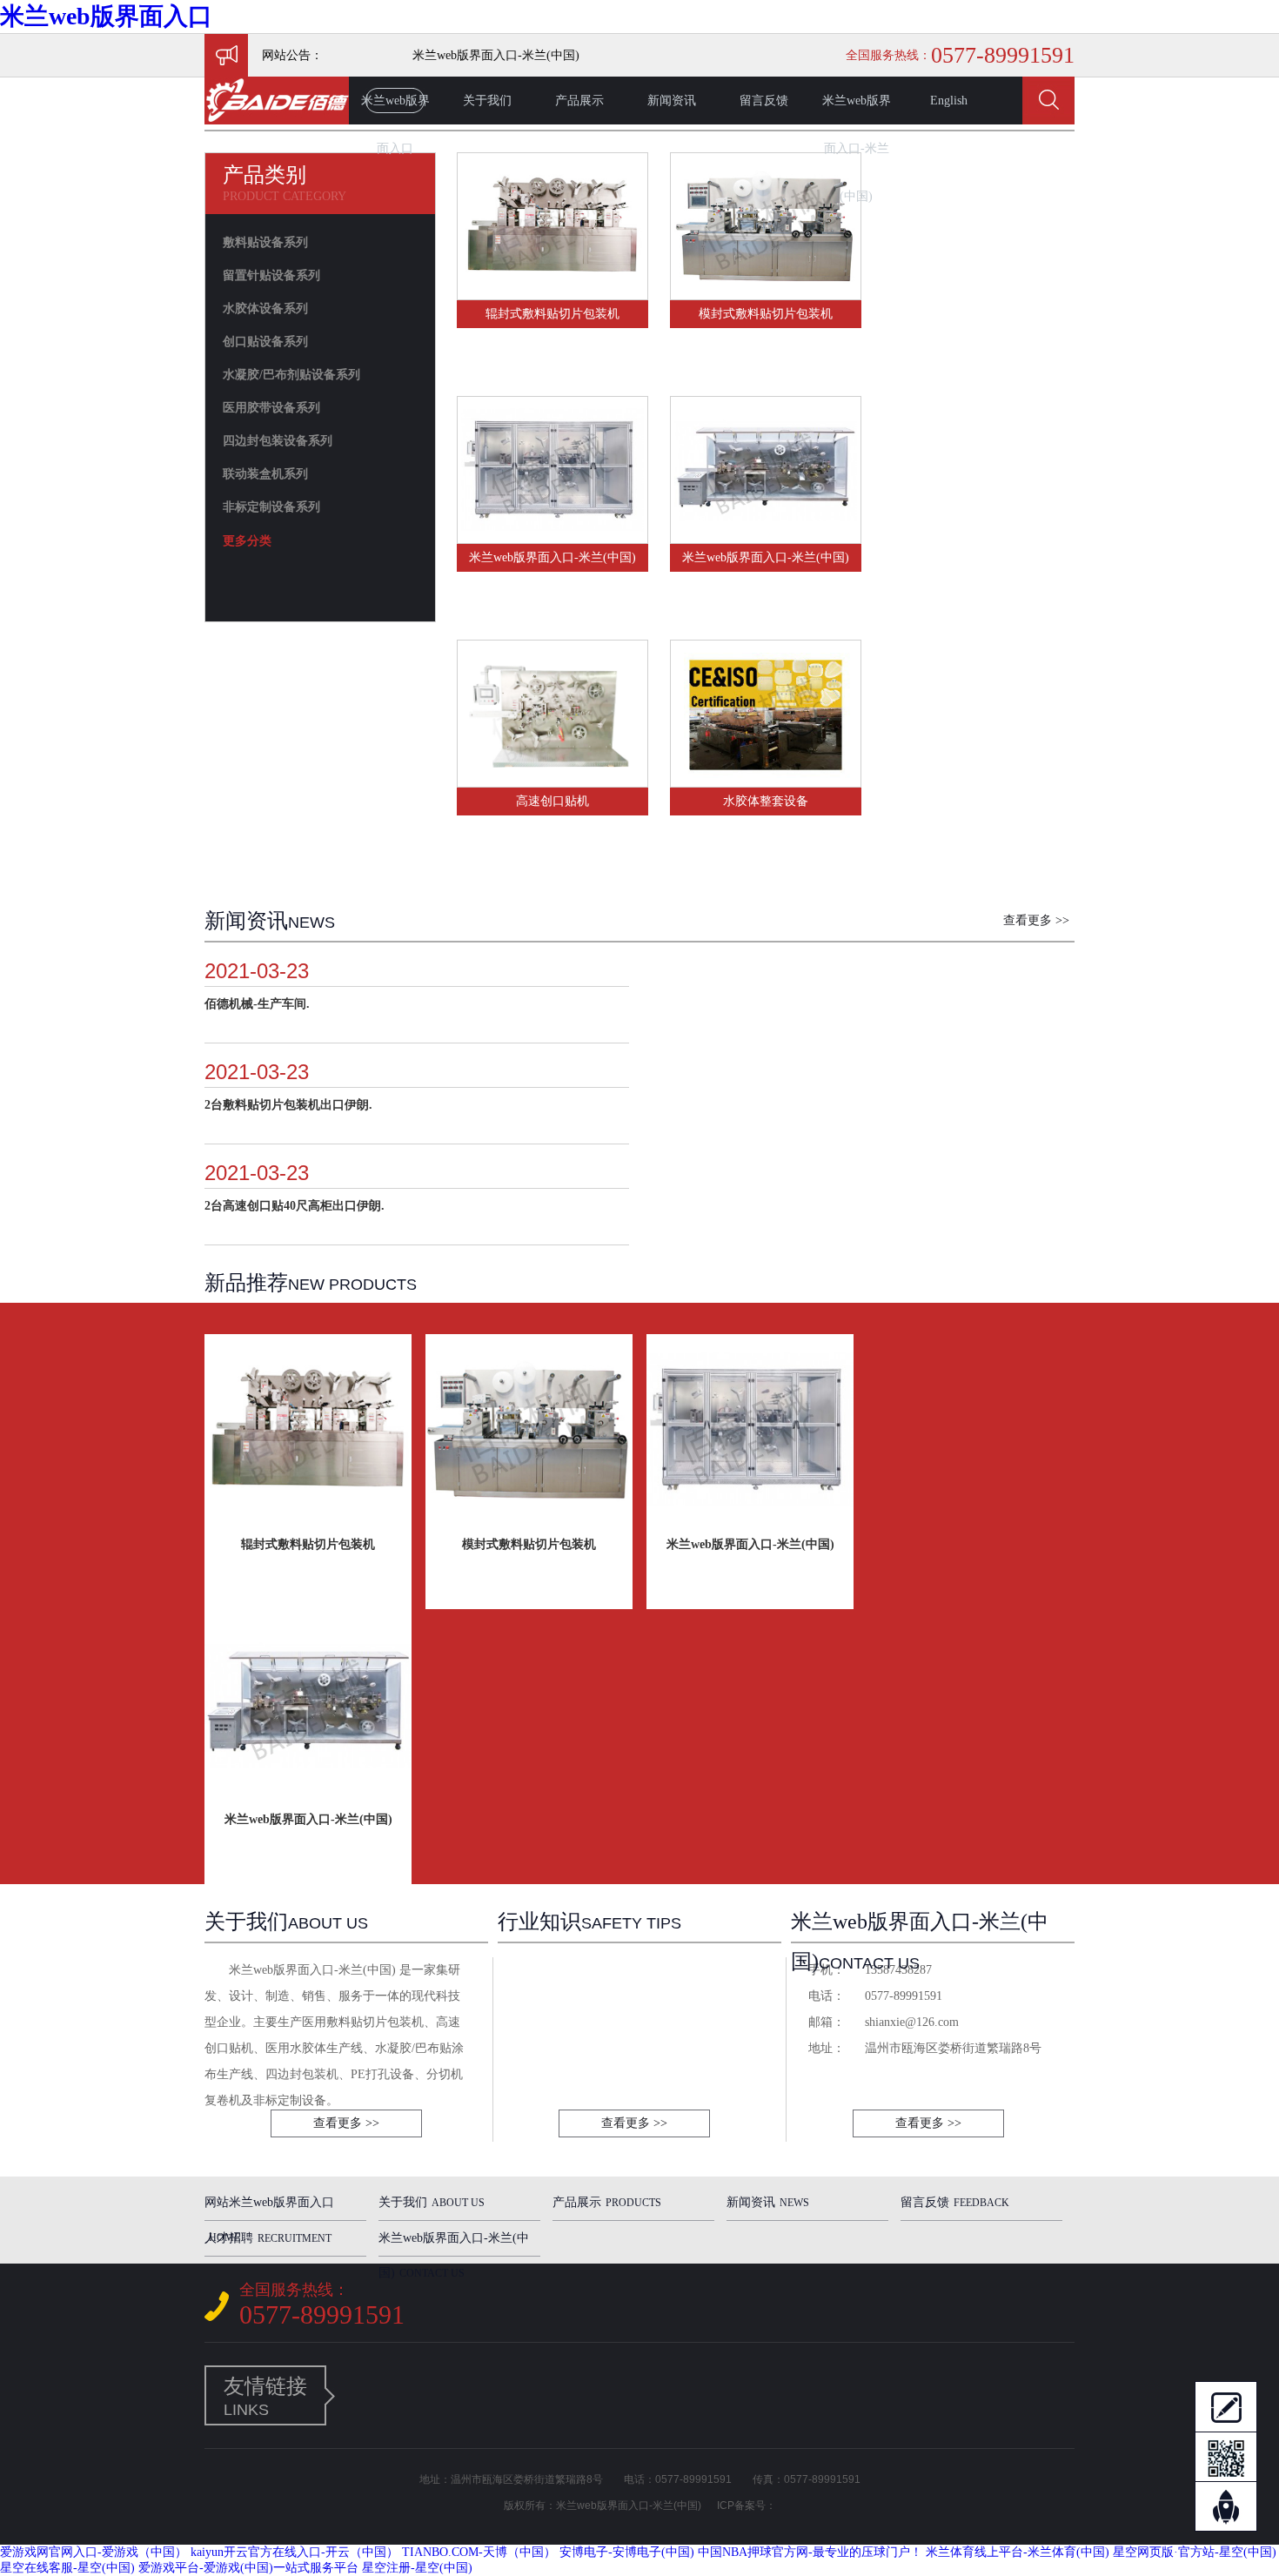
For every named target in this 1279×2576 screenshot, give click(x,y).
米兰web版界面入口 (106, 16)
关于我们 (487, 101)
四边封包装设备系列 (278, 441)
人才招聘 (268, 2238)
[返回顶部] (1226, 2507)
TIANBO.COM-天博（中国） (479, 2552)
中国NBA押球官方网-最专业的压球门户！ (810, 2552)
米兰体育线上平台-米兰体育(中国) (1018, 2552)
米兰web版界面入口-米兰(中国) (857, 109)
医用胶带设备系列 (271, 408)
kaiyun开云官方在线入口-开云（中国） (295, 2552)
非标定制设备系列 (271, 507)
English (949, 101)
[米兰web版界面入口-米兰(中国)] (552, 536)
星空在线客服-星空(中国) (67, 2568)
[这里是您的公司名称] (277, 121)
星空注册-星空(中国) (417, 2568)
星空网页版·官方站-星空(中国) (1195, 2552)
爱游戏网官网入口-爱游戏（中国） (94, 2552)
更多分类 (247, 541)
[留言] (1226, 2406)
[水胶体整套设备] (766, 779)
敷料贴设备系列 (265, 242)
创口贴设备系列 (265, 342)
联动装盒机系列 (265, 474)
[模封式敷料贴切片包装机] (766, 292)
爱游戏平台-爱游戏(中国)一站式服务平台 (248, 2568)
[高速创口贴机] (552, 779)
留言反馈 (764, 101)
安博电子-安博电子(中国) (627, 2552)
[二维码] (1226, 2457)
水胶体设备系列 (265, 309)
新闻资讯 (672, 101)
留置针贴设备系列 (271, 275)
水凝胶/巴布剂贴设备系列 (291, 375)
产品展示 (579, 101)
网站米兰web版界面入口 (269, 2208)
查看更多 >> (1036, 920)
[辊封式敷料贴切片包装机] (552, 292)
